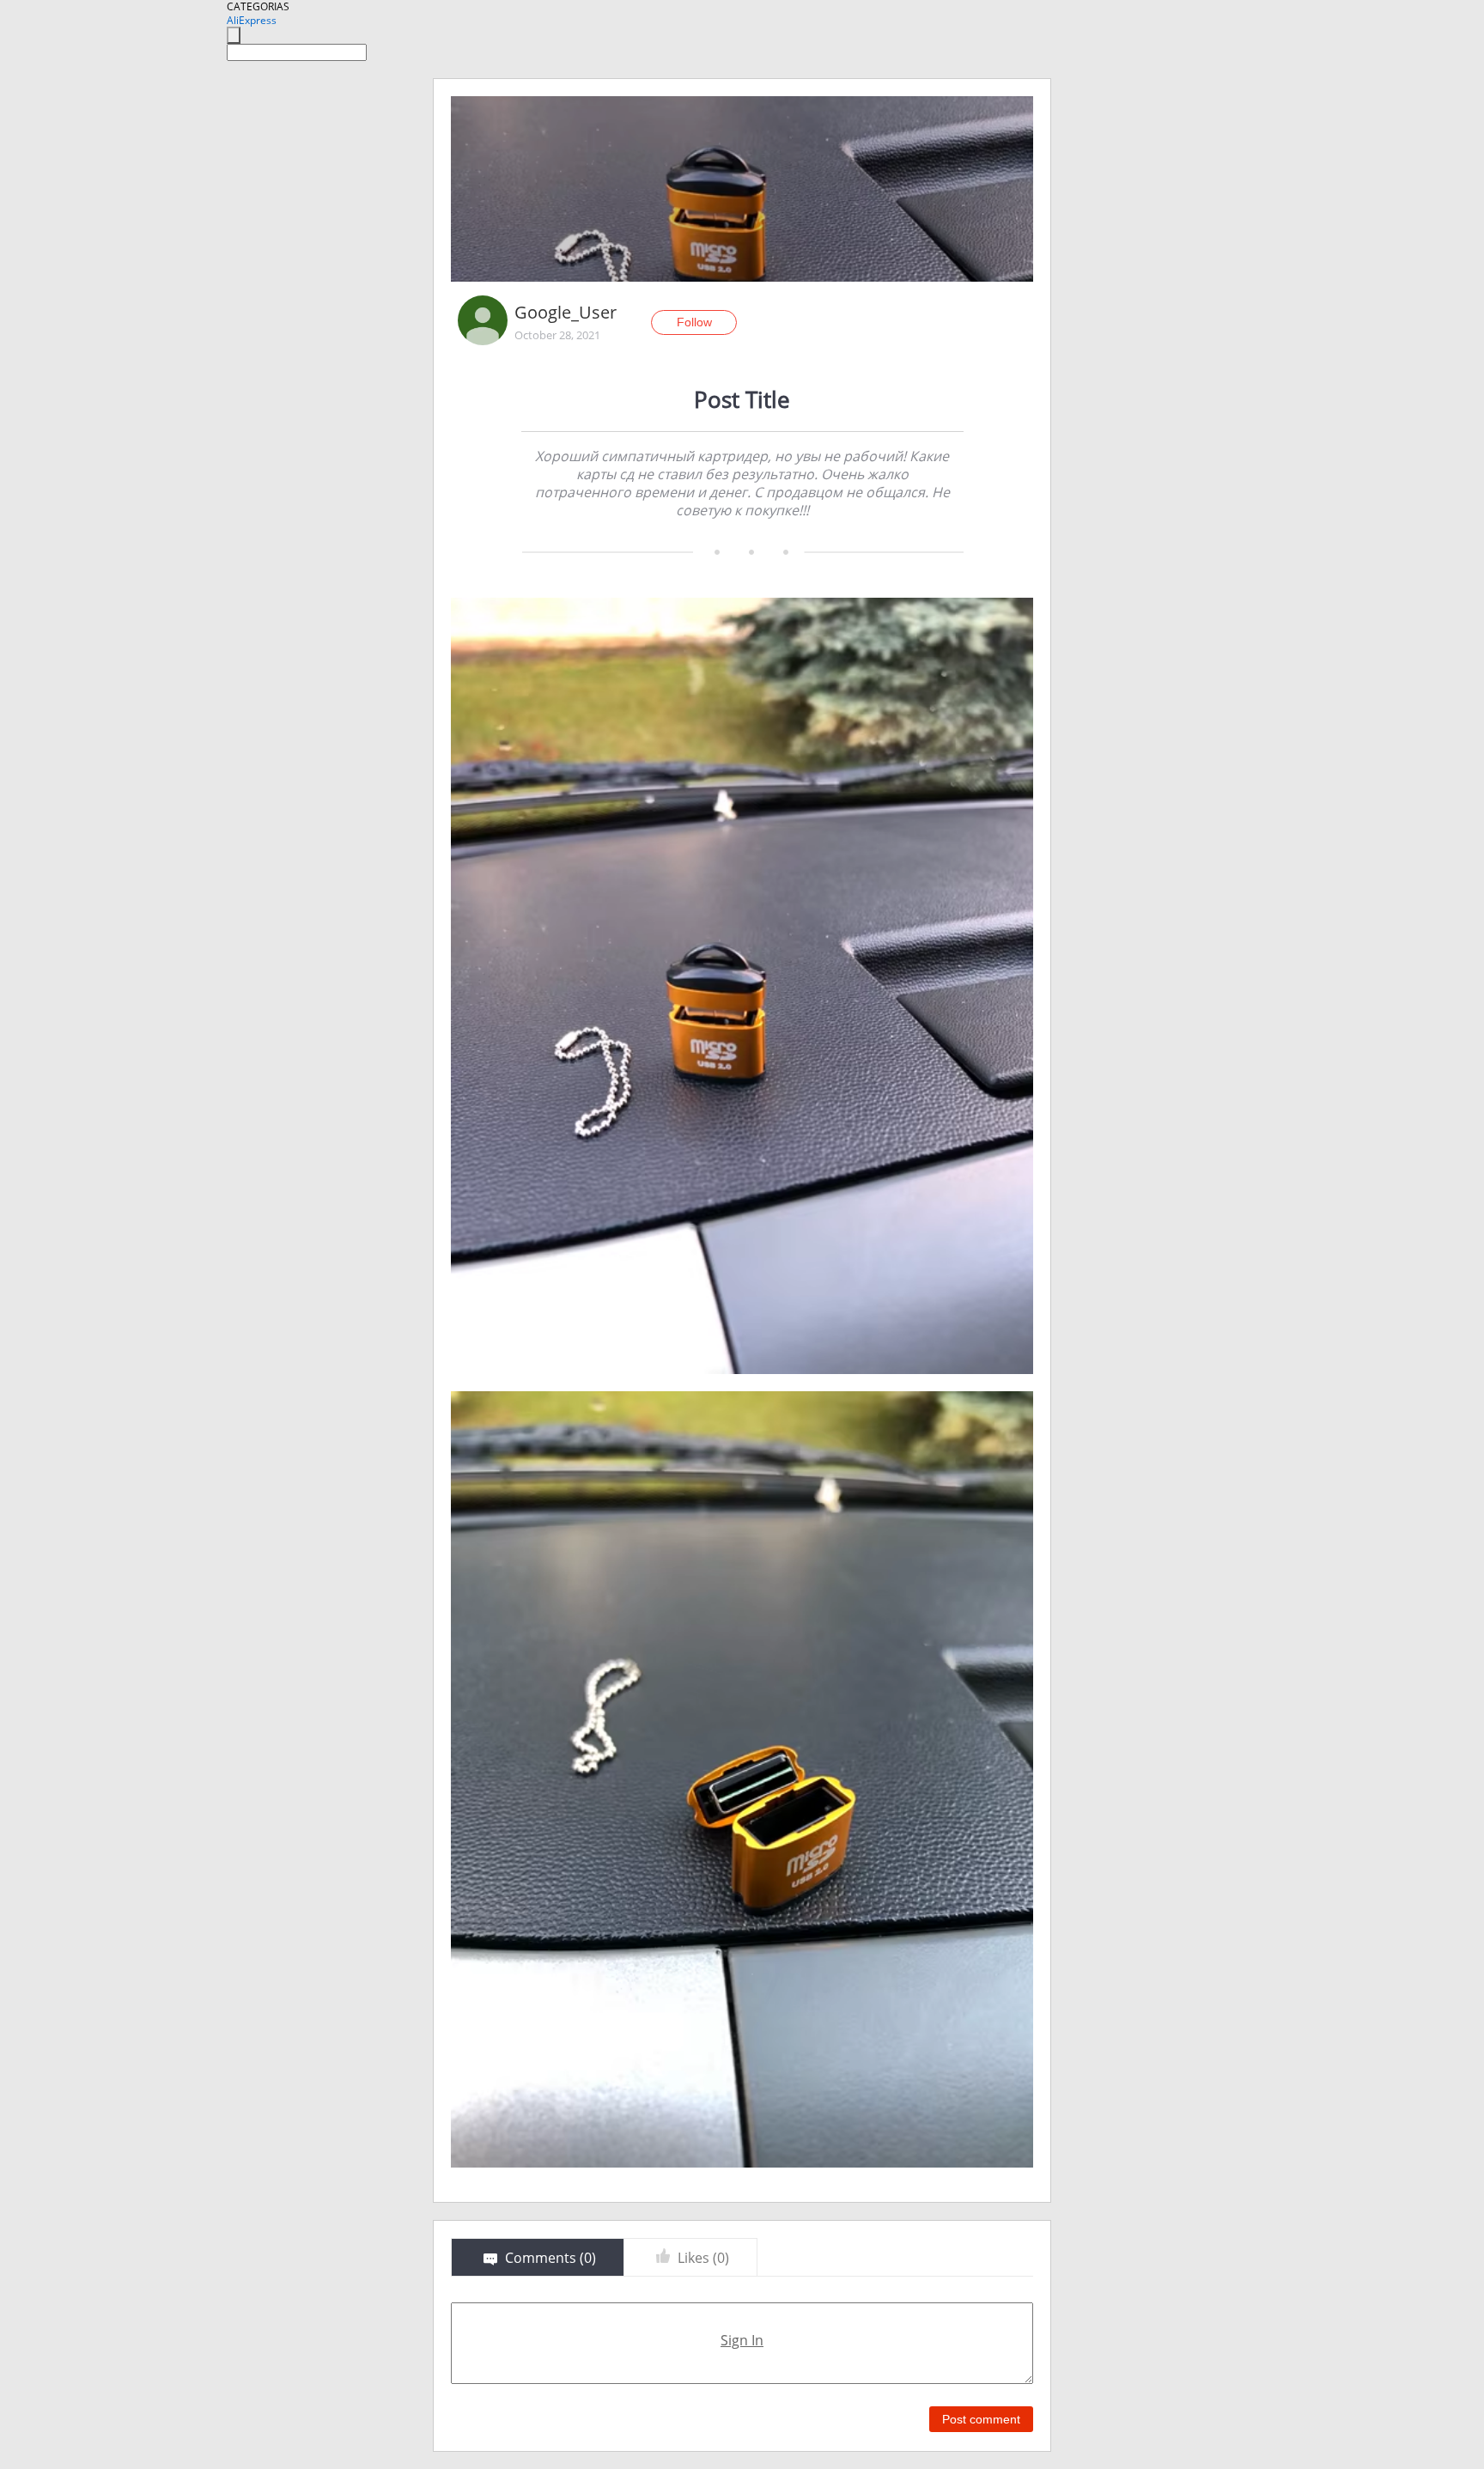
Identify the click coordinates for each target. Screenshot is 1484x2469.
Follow (694, 322)
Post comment (981, 2419)
